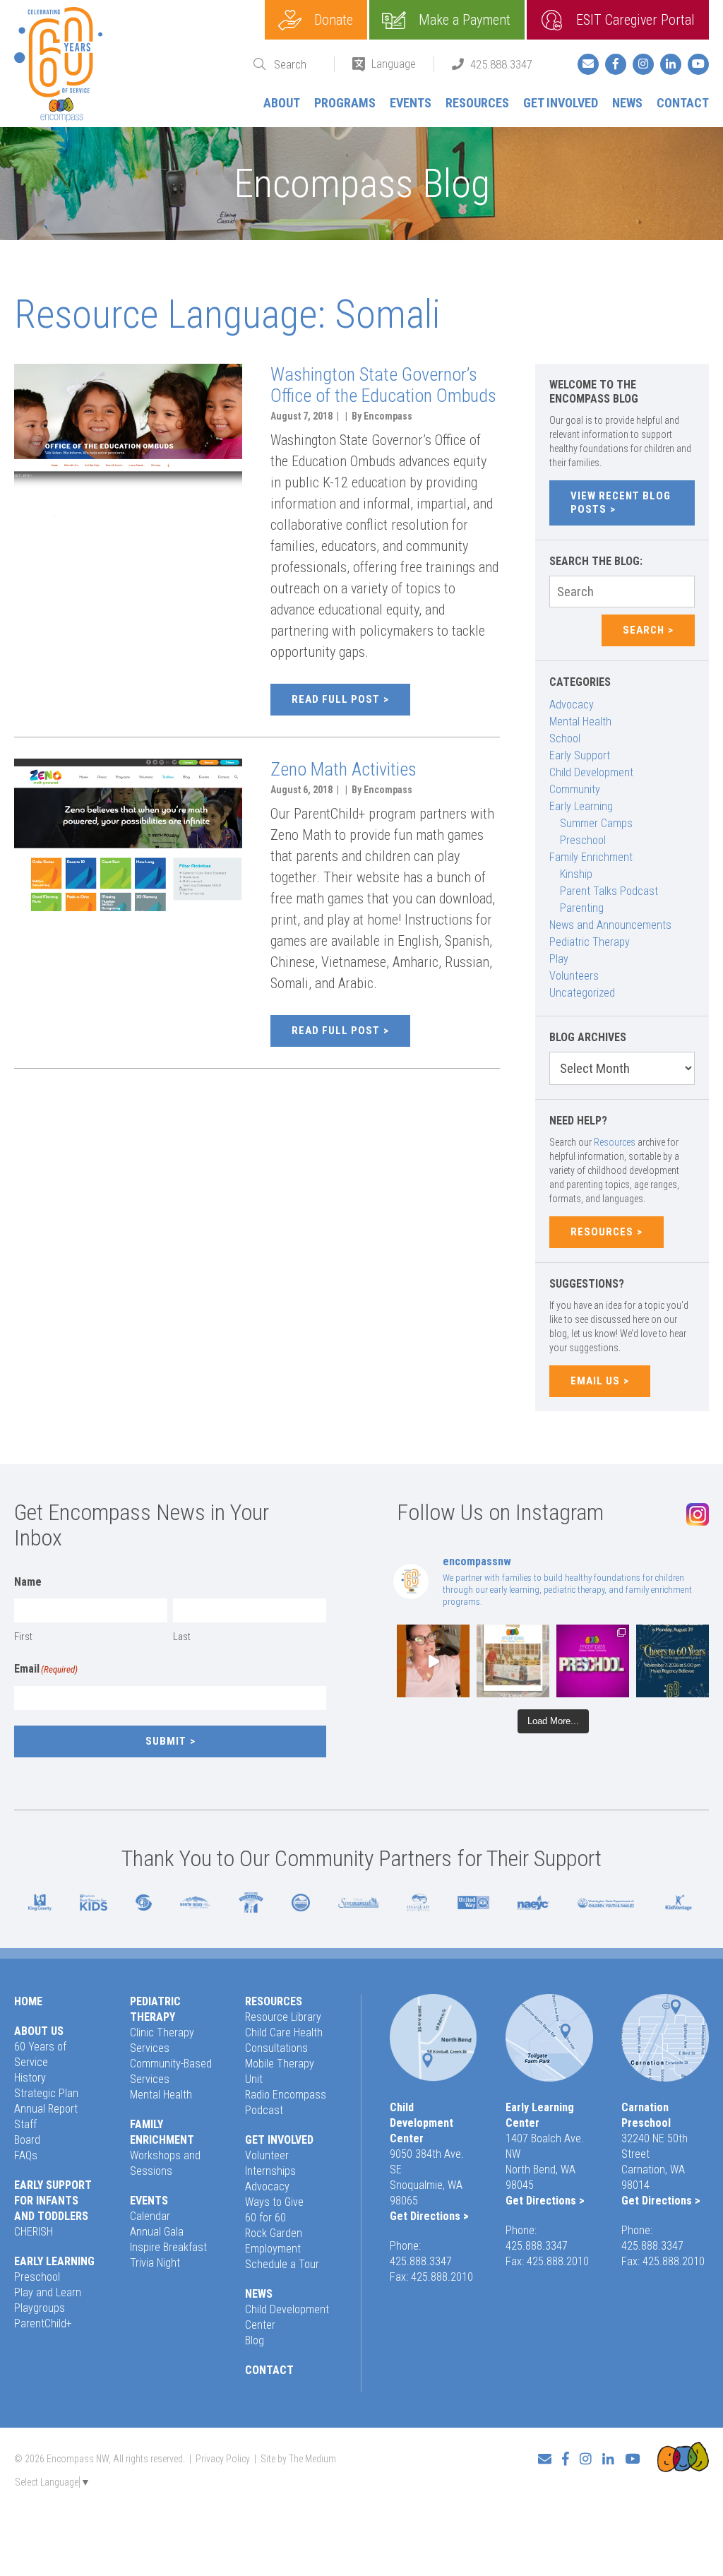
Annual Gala (157, 2232)
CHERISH (34, 2232)
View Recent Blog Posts (621, 503)
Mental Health (580, 722)
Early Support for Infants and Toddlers (53, 2201)
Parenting (582, 908)
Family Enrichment (591, 857)
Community (575, 789)
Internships (270, 2171)
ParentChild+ (43, 2323)
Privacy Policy (223, 2459)
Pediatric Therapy (590, 942)
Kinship (576, 874)
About (282, 103)
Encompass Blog (362, 184)
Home (28, 2001)
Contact (683, 103)
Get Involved (561, 103)
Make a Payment (465, 20)
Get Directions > (429, 2216)
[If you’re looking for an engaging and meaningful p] (593, 1661)
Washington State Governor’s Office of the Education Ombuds (383, 385)
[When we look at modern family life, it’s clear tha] (433, 1661)
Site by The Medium (298, 2459)
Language (394, 64)
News (627, 103)
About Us (39, 2031)
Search (644, 630)
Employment (273, 2249)
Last (182, 1637)
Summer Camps (596, 823)
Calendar (150, 2216)
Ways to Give (274, 2202)
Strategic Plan (46, 2093)
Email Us (595, 1381)
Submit (166, 1741)
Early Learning (581, 806)
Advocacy (572, 705)
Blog (255, 2340)
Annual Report (46, 2109)
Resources (477, 103)
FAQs (26, 2155)
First (23, 1637)
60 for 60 (265, 2218)
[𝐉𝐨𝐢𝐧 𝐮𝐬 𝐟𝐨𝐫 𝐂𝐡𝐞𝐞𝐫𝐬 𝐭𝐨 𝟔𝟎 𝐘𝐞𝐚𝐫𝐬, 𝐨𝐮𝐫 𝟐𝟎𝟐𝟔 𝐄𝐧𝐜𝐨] (673, 1661)
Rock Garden (274, 2233)
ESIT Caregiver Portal (635, 20)
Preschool (583, 840)
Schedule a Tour (282, 2264)
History (30, 2078)
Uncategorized (582, 993)
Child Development (591, 772)
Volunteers (574, 976)
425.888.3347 (501, 64)
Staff (25, 2124)
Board (27, 2140)
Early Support (580, 755)
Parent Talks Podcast (609, 891)
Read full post (336, 699)
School (565, 738)
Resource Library (283, 2017)
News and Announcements (610, 925)
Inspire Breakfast (168, 2247)
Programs (345, 103)
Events (411, 103)
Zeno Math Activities (343, 769)
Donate (334, 20)
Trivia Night (155, 2263)
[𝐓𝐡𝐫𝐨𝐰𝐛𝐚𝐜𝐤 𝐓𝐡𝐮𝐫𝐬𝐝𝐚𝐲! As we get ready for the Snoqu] (513, 1661)
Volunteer (267, 2155)
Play (559, 959)
